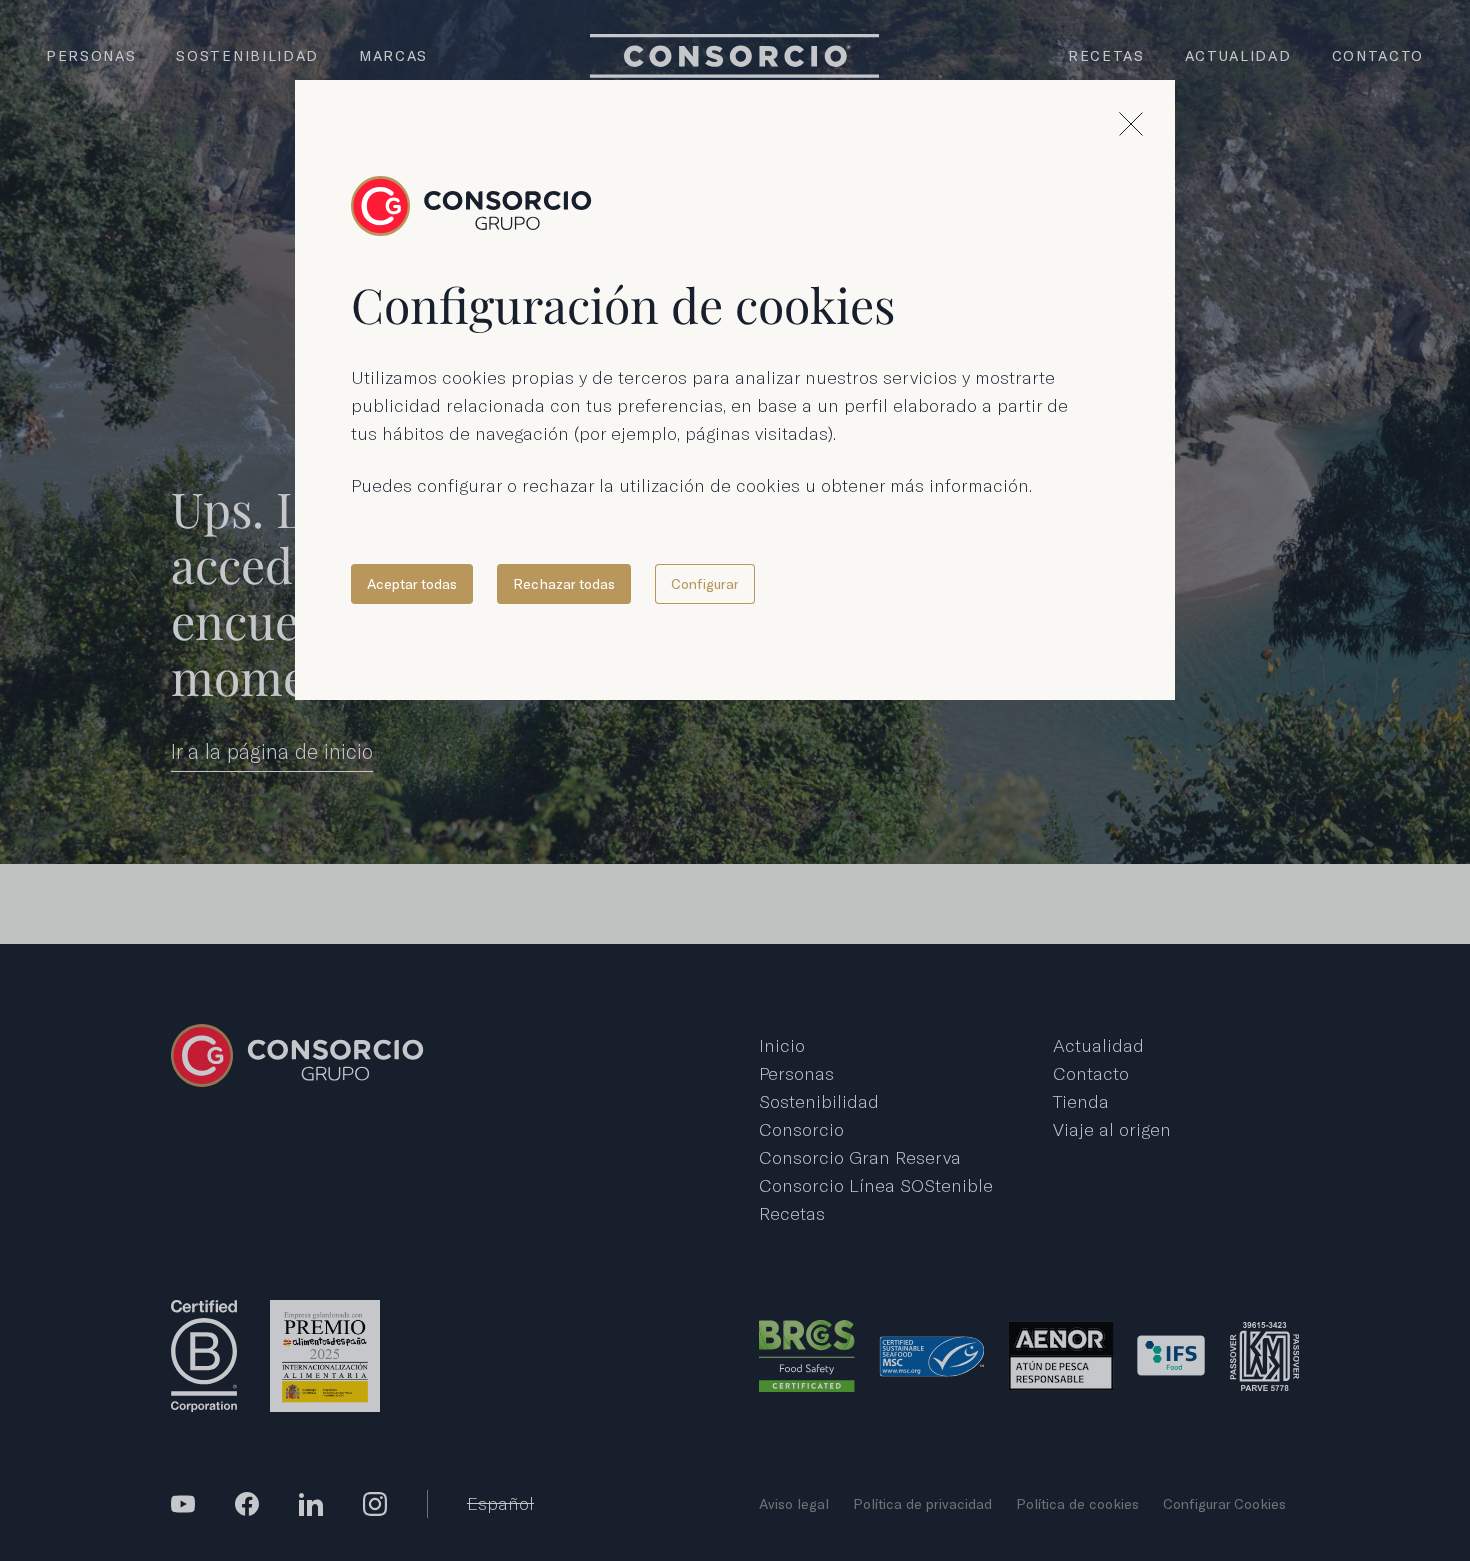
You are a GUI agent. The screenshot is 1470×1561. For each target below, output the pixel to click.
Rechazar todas (564, 584)
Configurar (705, 584)
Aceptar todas (412, 584)
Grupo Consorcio (471, 206)
